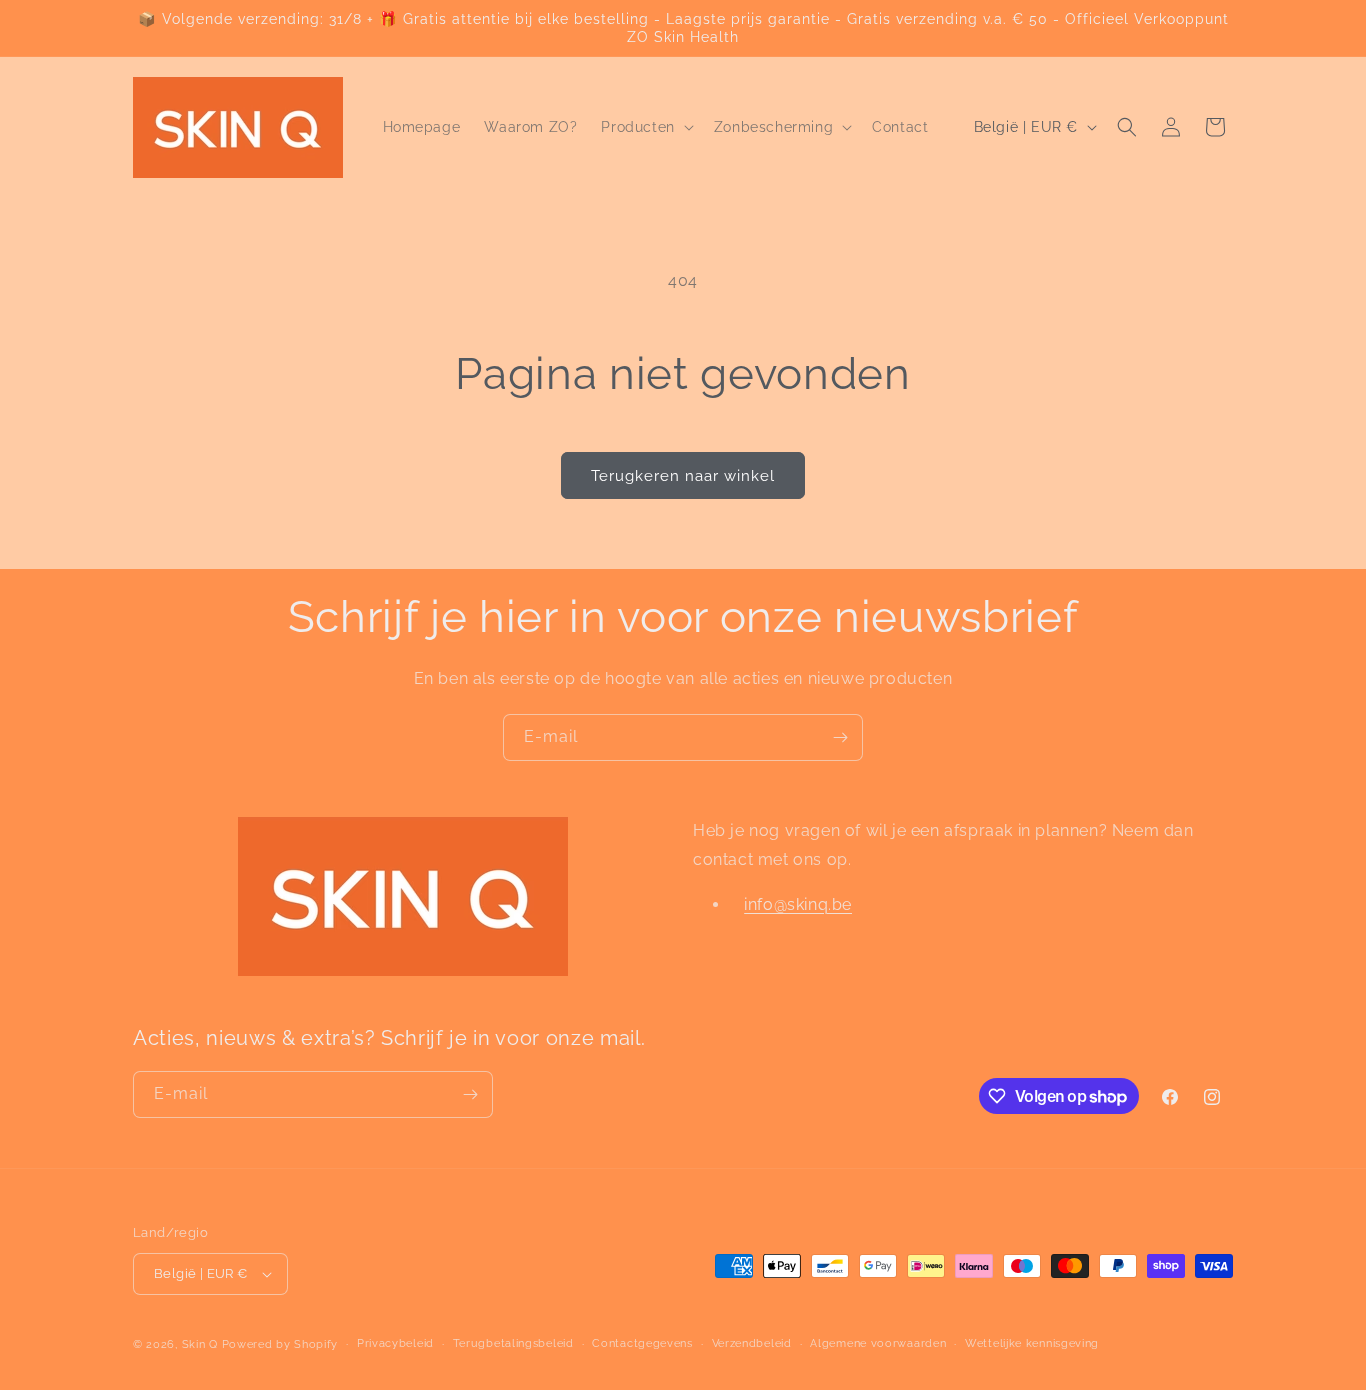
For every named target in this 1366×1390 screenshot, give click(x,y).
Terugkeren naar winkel (683, 476)
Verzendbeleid (752, 1343)
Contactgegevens (642, 1343)
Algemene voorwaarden (878, 1343)
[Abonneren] (840, 737)
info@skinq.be (798, 904)
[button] (645, 127)
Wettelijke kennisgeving (1032, 1343)
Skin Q (200, 1344)
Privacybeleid (395, 1343)
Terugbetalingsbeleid (513, 1343)
